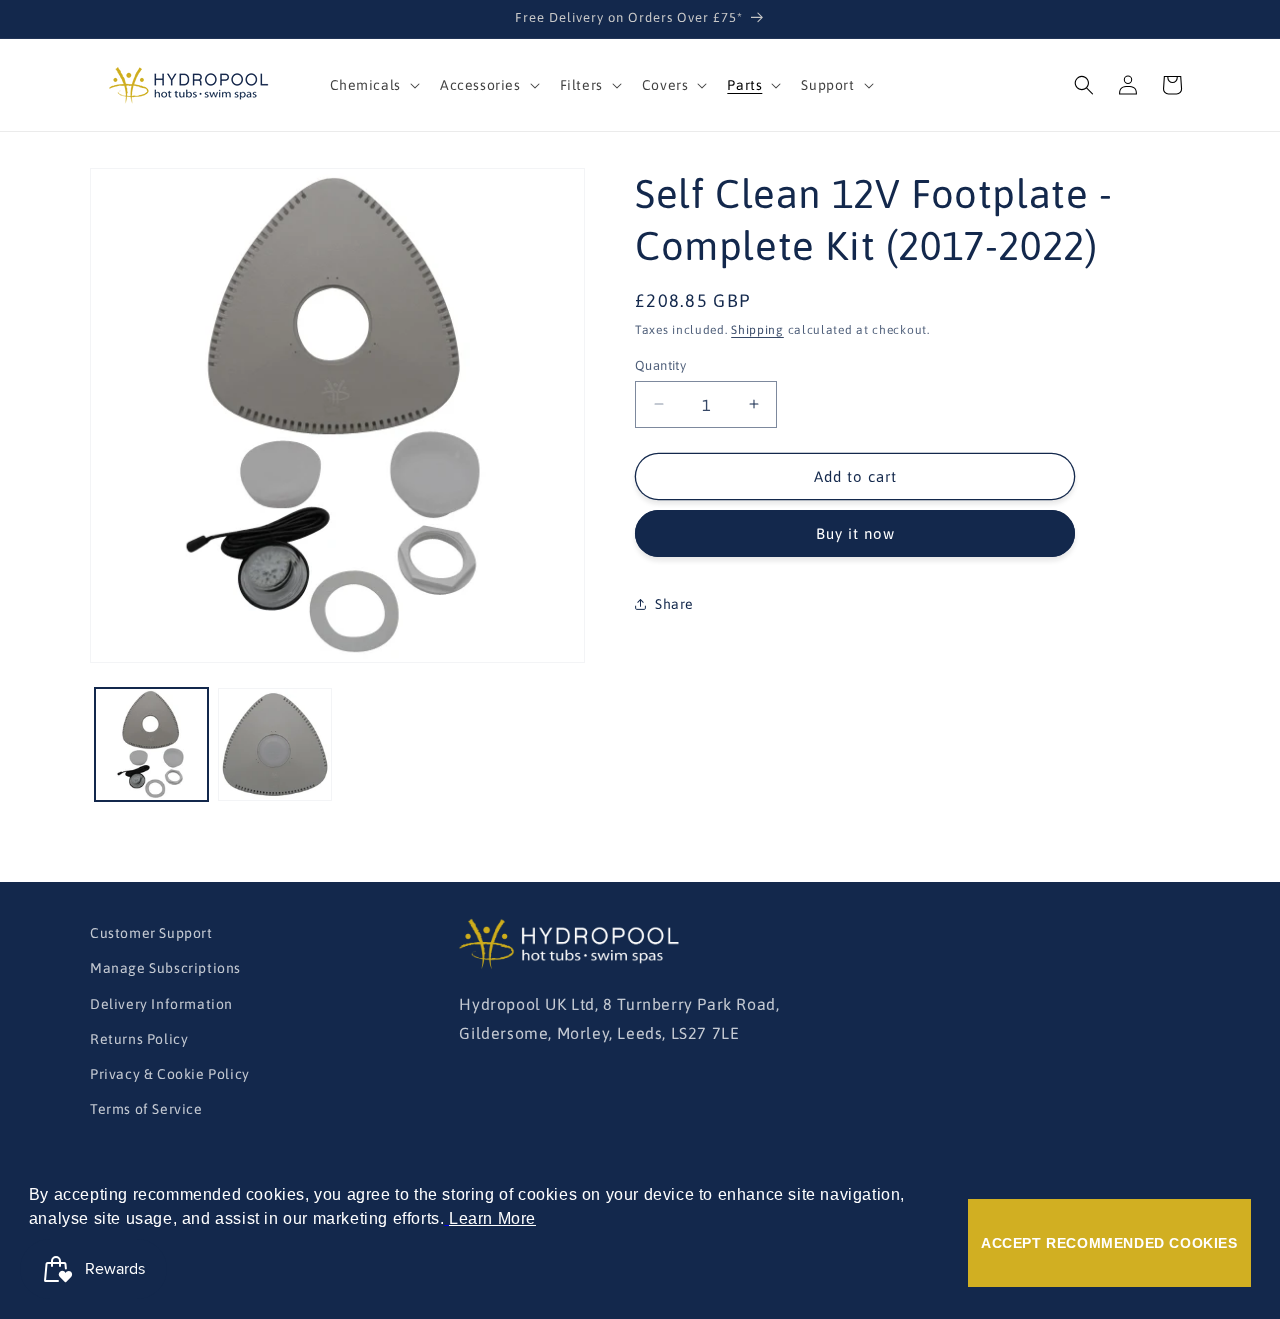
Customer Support (151, 933)
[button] (373, 85)
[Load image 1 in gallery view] (151, 744)
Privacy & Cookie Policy (170, 1074)
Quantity (660, 364)
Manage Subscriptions (165, 969)
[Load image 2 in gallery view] (274, 744)
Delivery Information (161, 1004)
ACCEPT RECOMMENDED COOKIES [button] (1109, 1243)
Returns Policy (139, 1039)
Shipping (757, 330)
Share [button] (674, 603)
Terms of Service (146, 1109)
